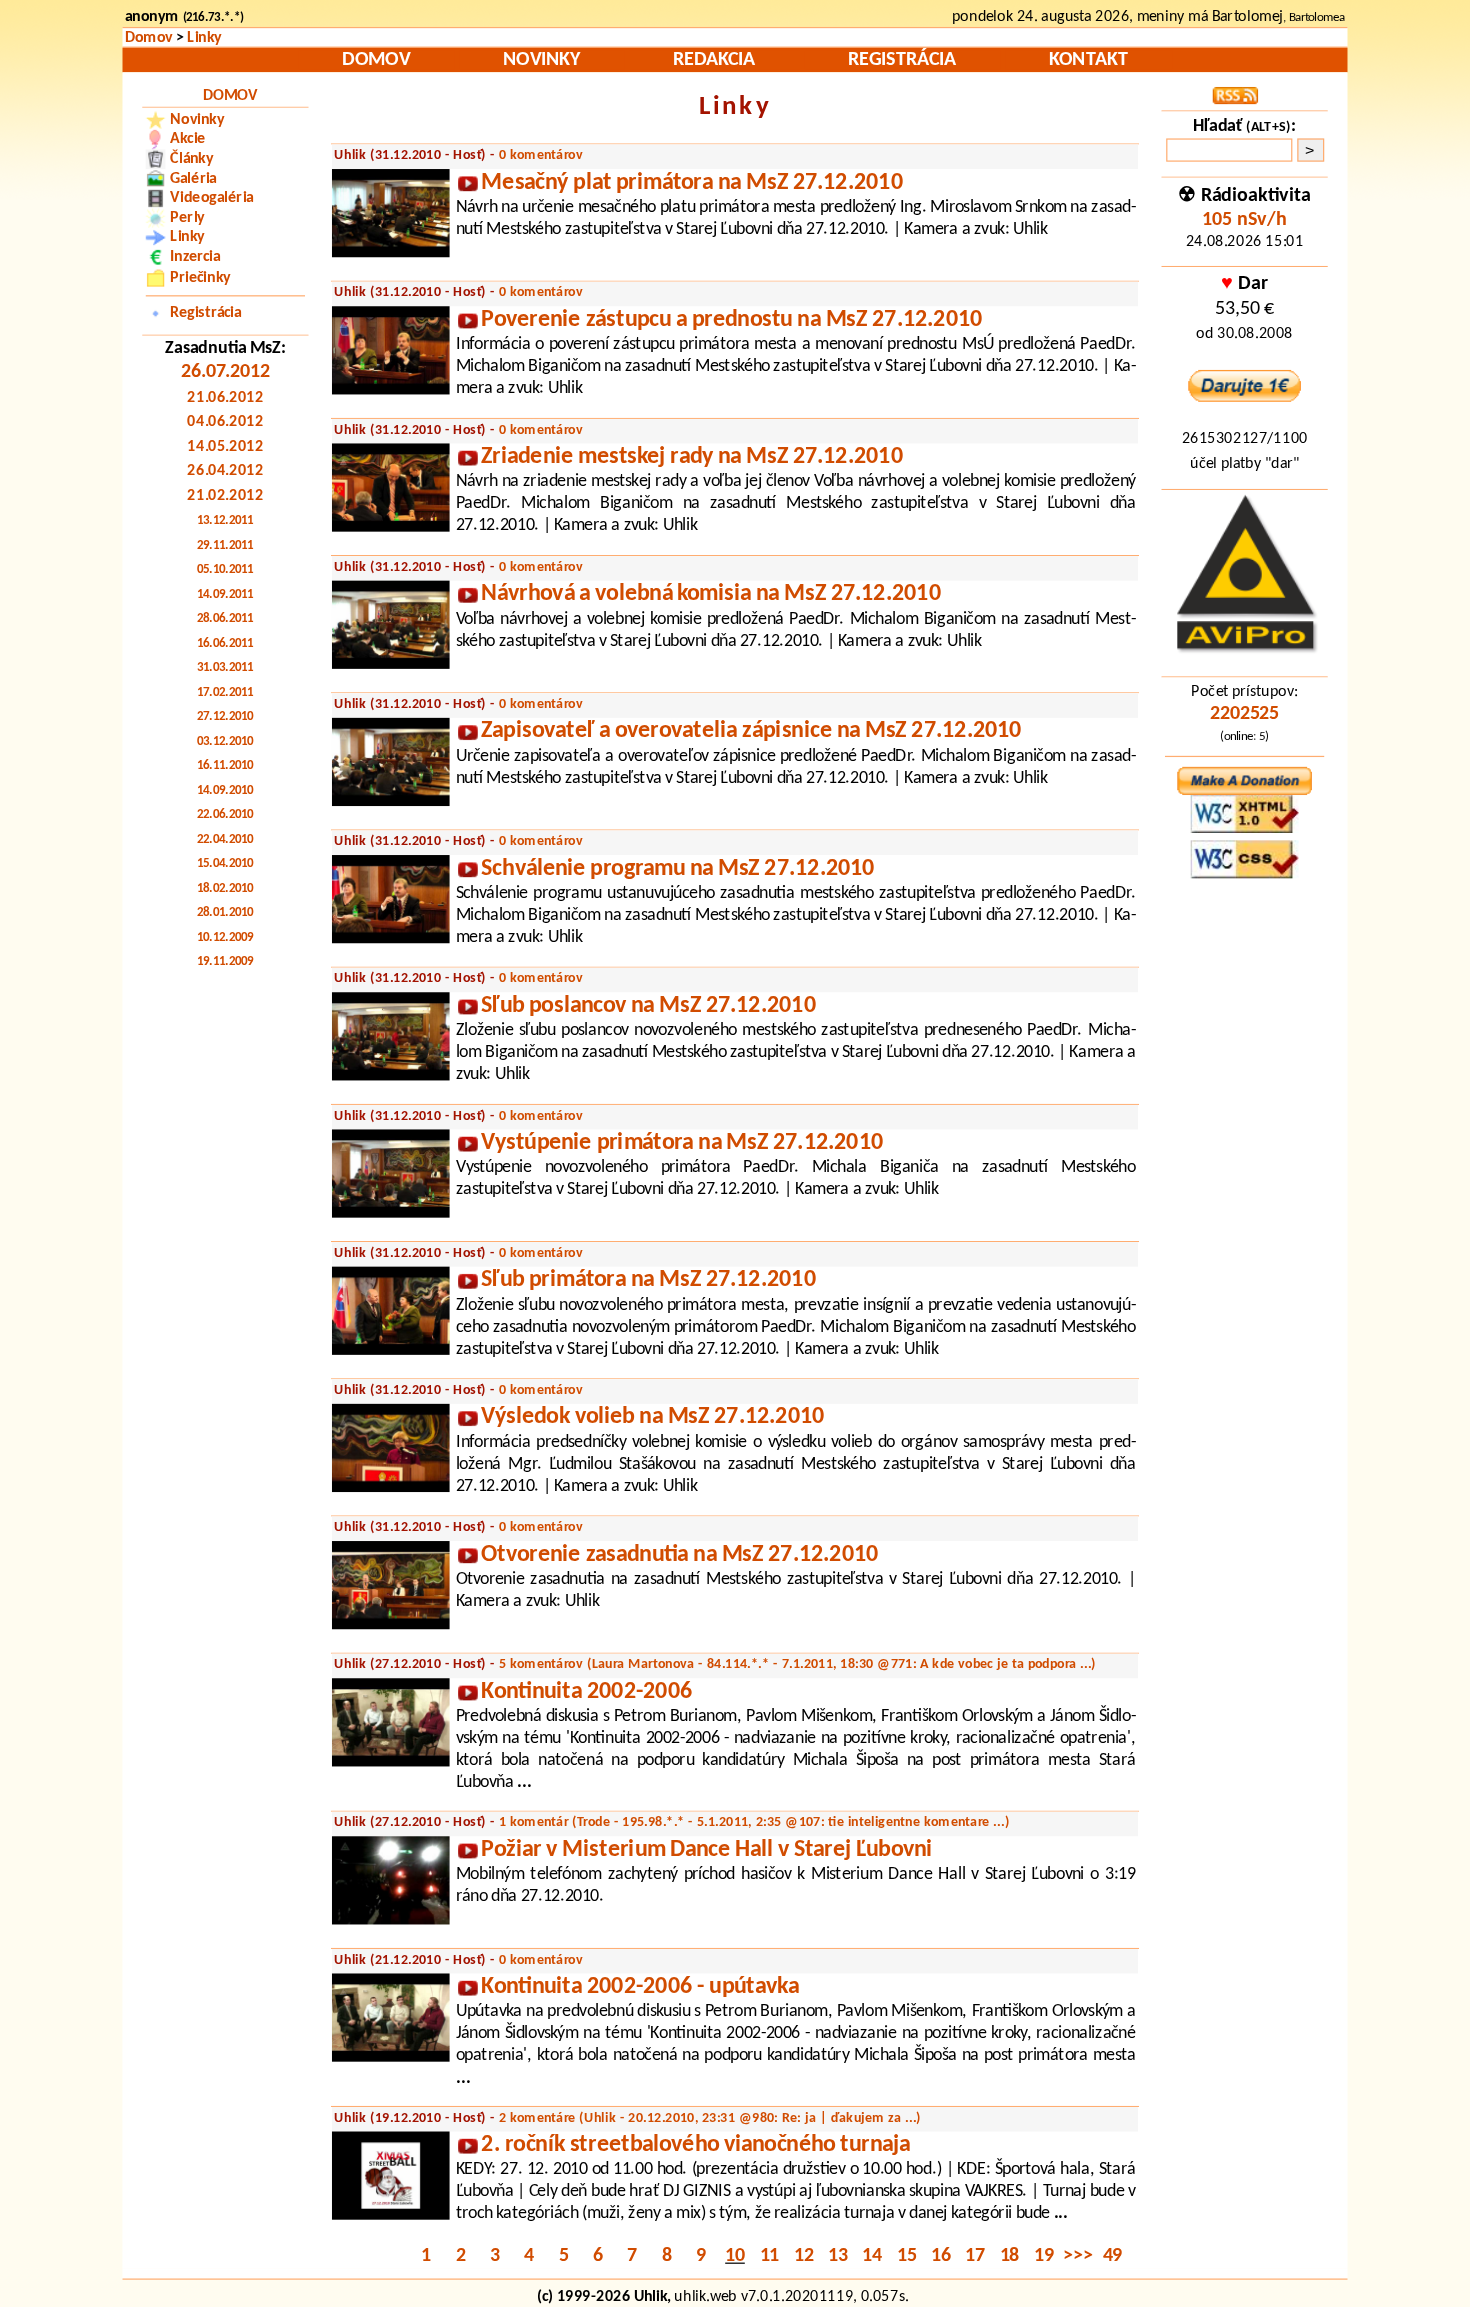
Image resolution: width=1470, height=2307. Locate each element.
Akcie (188, 139)
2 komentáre (710, 2118)
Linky (204, 37)
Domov (149, 37)
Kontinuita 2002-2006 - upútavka (639, 1987)
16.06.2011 (225, 643)
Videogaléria (211, 198)
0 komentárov (541, 155)
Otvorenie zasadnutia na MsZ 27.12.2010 (679, 1555)
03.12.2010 (225, 741)
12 (804, 2257)
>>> (1077, 2257)
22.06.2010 (225, 815)
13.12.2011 (225, 521)
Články (191, 159)
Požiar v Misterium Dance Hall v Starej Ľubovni (706, 1850)
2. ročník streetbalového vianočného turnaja (695, 2145)
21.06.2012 (225, 398)
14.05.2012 (225, 447)
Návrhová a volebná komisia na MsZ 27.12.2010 (710, 594)
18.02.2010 (225, 888)
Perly (187, 218)
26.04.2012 (225, 472)
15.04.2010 (225, 864)
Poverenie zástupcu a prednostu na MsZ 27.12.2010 (731, 320)
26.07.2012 (225, 373)
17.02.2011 (225, 692)
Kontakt (1088, 60)
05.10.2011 (225, 570)
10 (735, 2257)
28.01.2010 (225, 913)
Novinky (541, 60)
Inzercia (195, 257)
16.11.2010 (225, 766)
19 (1044, 2257)
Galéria (193, 179)
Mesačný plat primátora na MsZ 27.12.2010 (691, 183)
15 (907, 2257)
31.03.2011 (225, 668)
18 (1010, 2257)
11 (770, 2257)
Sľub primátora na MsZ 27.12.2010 (648, 1280)
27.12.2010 (225, 717)
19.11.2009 (225, 962)
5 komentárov (798, 1664)
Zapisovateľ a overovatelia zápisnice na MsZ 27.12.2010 (751, 731)
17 (975, 2257)
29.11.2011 (225, 545)
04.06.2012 (225, 423)
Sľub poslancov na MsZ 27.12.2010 (648, 1006)
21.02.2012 (225, 496)
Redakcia (714, 60)
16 (941, 2257)
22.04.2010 (225, 839)
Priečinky (200, 277)
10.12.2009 (225, 937)
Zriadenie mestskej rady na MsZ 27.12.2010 (691, 457)
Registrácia (902, 60)
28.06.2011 (225, 619)
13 (838, 2257)
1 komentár (754, 1822)
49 (1113, 2257)
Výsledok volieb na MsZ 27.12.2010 (652, 1417)
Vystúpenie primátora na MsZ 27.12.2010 (682, 1143)
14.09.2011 (225, 594)
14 (872, 2257)
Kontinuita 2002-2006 (586, 1692)
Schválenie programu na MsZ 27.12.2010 (677, 869)
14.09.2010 (225, 790)
